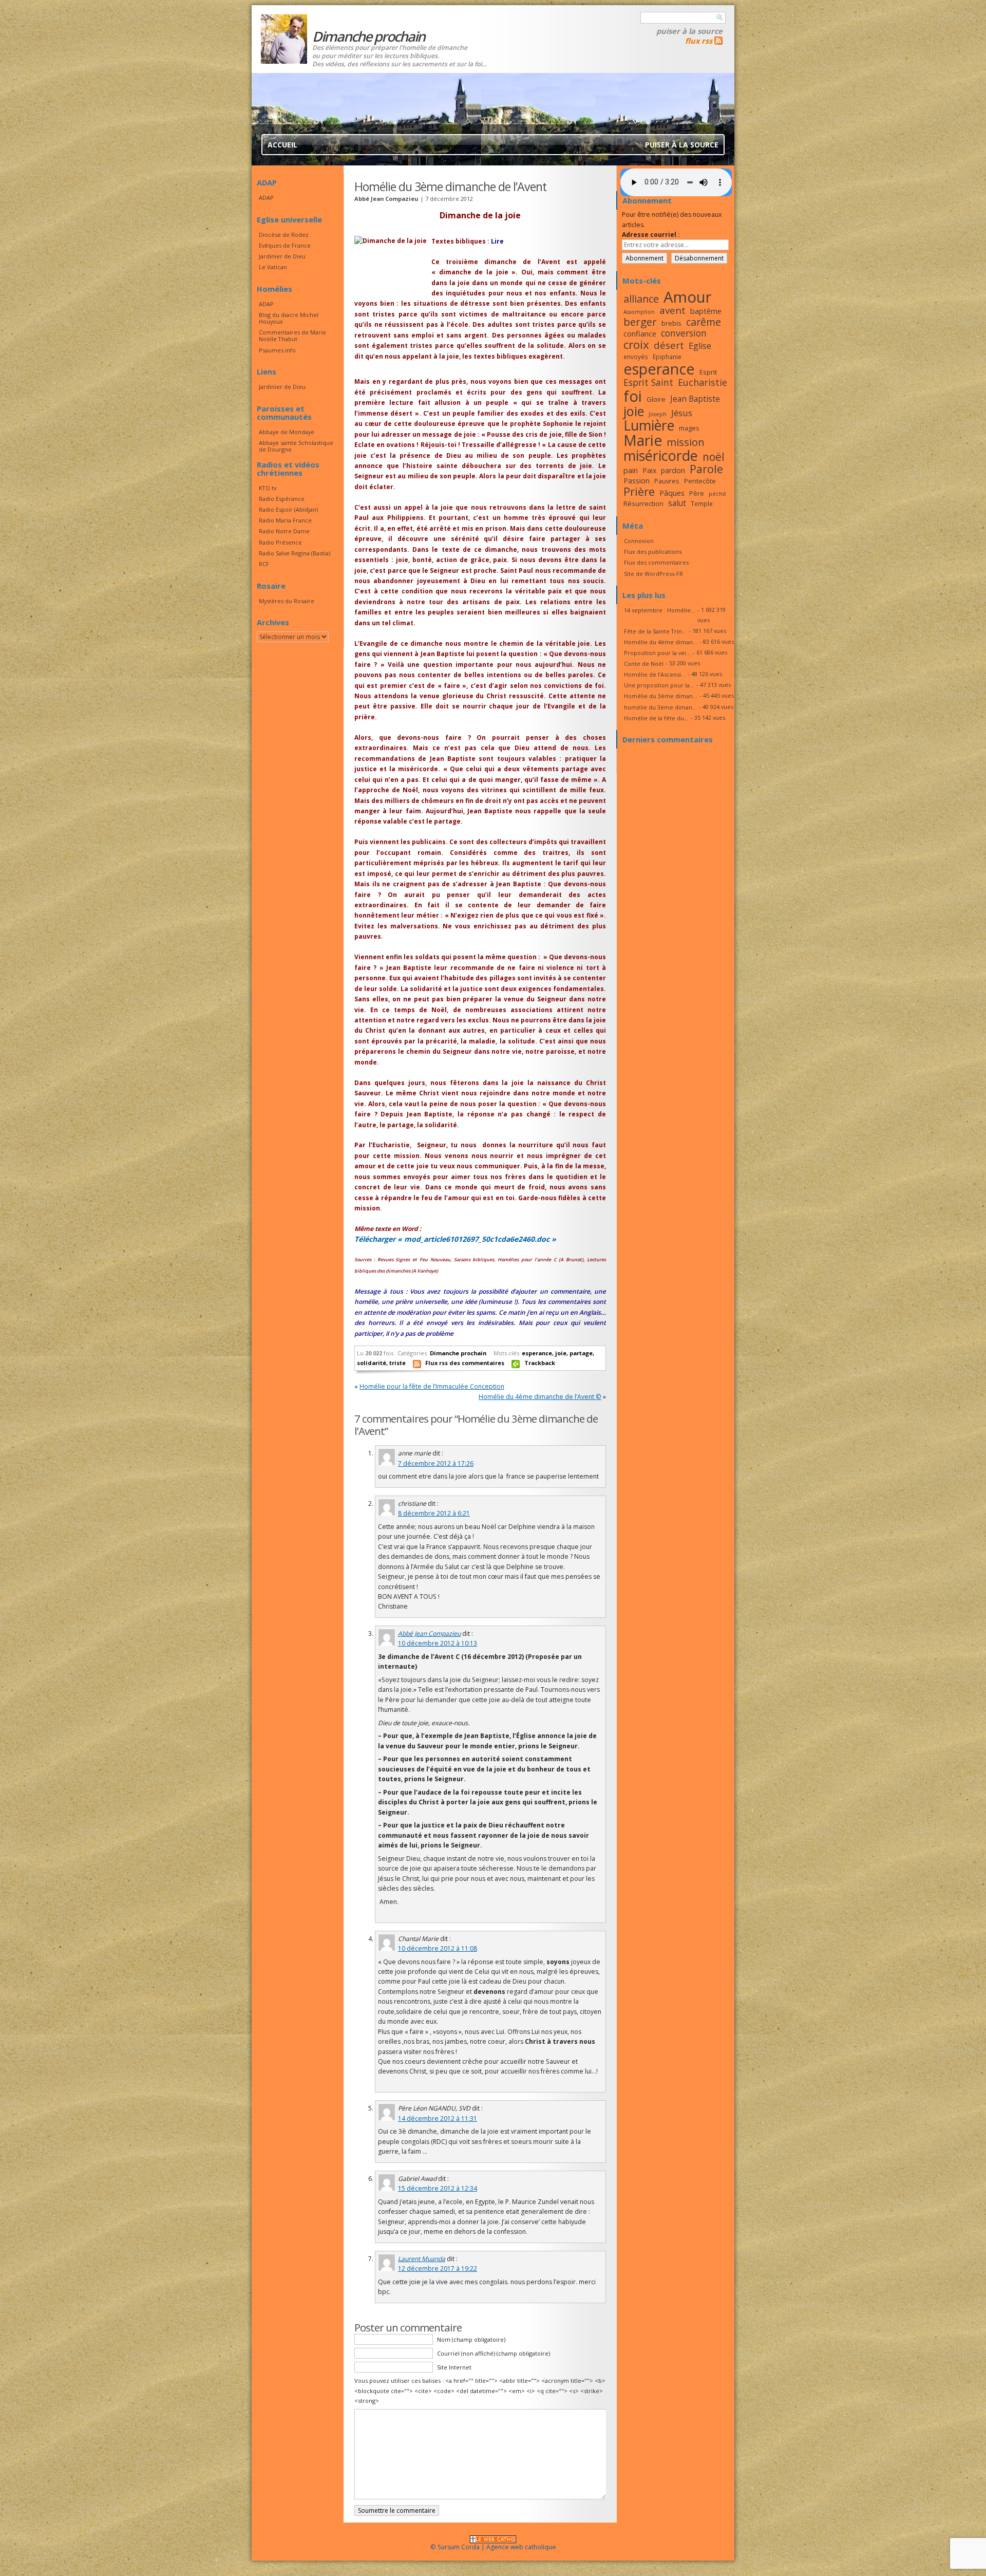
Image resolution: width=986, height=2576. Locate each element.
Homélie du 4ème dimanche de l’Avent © (540, 1397)
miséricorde (661, 455)
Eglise (700, 346)
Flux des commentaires (656, 562)
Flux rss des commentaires (465, 1363)
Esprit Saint (648, 382)
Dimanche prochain (458, 1353)
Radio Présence (280, 542)
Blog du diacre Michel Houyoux (289, 318)
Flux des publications (653, 552)
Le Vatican (273, 267)
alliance (641, 299)
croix (636, 344)
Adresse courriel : (651, 235)
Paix (649, 470)
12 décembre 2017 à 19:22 (438, 2269)
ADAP (266, 198)
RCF (264, 564)
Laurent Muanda (422, 2259)
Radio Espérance (282, 499)
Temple (702, 503)
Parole (706, 469)
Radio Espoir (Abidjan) (288, 509)
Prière (639, 491)
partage (581, 1353)
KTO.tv (268, 488)
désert (669, 345)
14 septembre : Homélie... (660, 610)
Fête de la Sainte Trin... (655, 631)
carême (704, 322)
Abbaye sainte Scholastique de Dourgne (296, 446)
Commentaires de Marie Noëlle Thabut (292, 335)
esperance (537, 1353)
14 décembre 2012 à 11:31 (438, 2118)
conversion (684, 333)
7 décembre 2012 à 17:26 (436, 1463)
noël (714, 457)
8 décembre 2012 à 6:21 (434, 1513)
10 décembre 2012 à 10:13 (438, 1643)
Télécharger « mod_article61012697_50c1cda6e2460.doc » (455, 1239)
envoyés (636, 357)
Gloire (656, 399)
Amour (688, 297)
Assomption (639, 312)
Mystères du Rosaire (287, 601)
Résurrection (643, 503)
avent (672, 310)
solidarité (372, 1363)
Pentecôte (700, 481)
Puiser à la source (689, 31)
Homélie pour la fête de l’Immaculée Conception (432, 1386)
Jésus (682, 413)
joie (561, 1353)
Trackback (540, 1363)
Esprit (708, 372)
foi (633, 396)
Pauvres (667, 481)
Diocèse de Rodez (284, 235)
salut (677, 503)
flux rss (699, 41)
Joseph (658, 414)
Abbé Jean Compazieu (429, 1634)
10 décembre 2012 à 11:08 (438, 1948)
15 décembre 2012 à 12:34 (438, 2188)
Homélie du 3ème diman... (661, 696)
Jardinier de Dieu (282, 256)
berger (640, 322)
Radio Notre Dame (284, 531)
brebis (671, 323)
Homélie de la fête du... (656, 718)
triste (397, 1363)
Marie (643, 440)
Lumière (649, 425)
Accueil (282, 145)
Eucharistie (703, 382)
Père (697, 493)
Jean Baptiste (695, 399)
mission (686, 442)
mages (689, 428)
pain (631, 470)
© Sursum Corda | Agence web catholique (493, 2547)
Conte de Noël (644, 664)
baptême (706, 311)
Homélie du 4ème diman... (661, 642)
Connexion (639, 541)
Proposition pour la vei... (657, 653)
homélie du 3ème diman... (660, 707)
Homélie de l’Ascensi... (655, 674)
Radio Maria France (285, 520)
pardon (673, 470)
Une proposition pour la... (659, 685)
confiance (640, 333)
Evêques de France (285, 245)
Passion (637, 481)
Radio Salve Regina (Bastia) (295, 553)
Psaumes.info (277, 350)
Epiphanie (667, 357)
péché (717, 494)
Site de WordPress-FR (653, 574)
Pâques (672, 493)
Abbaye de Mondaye (287, 432)
